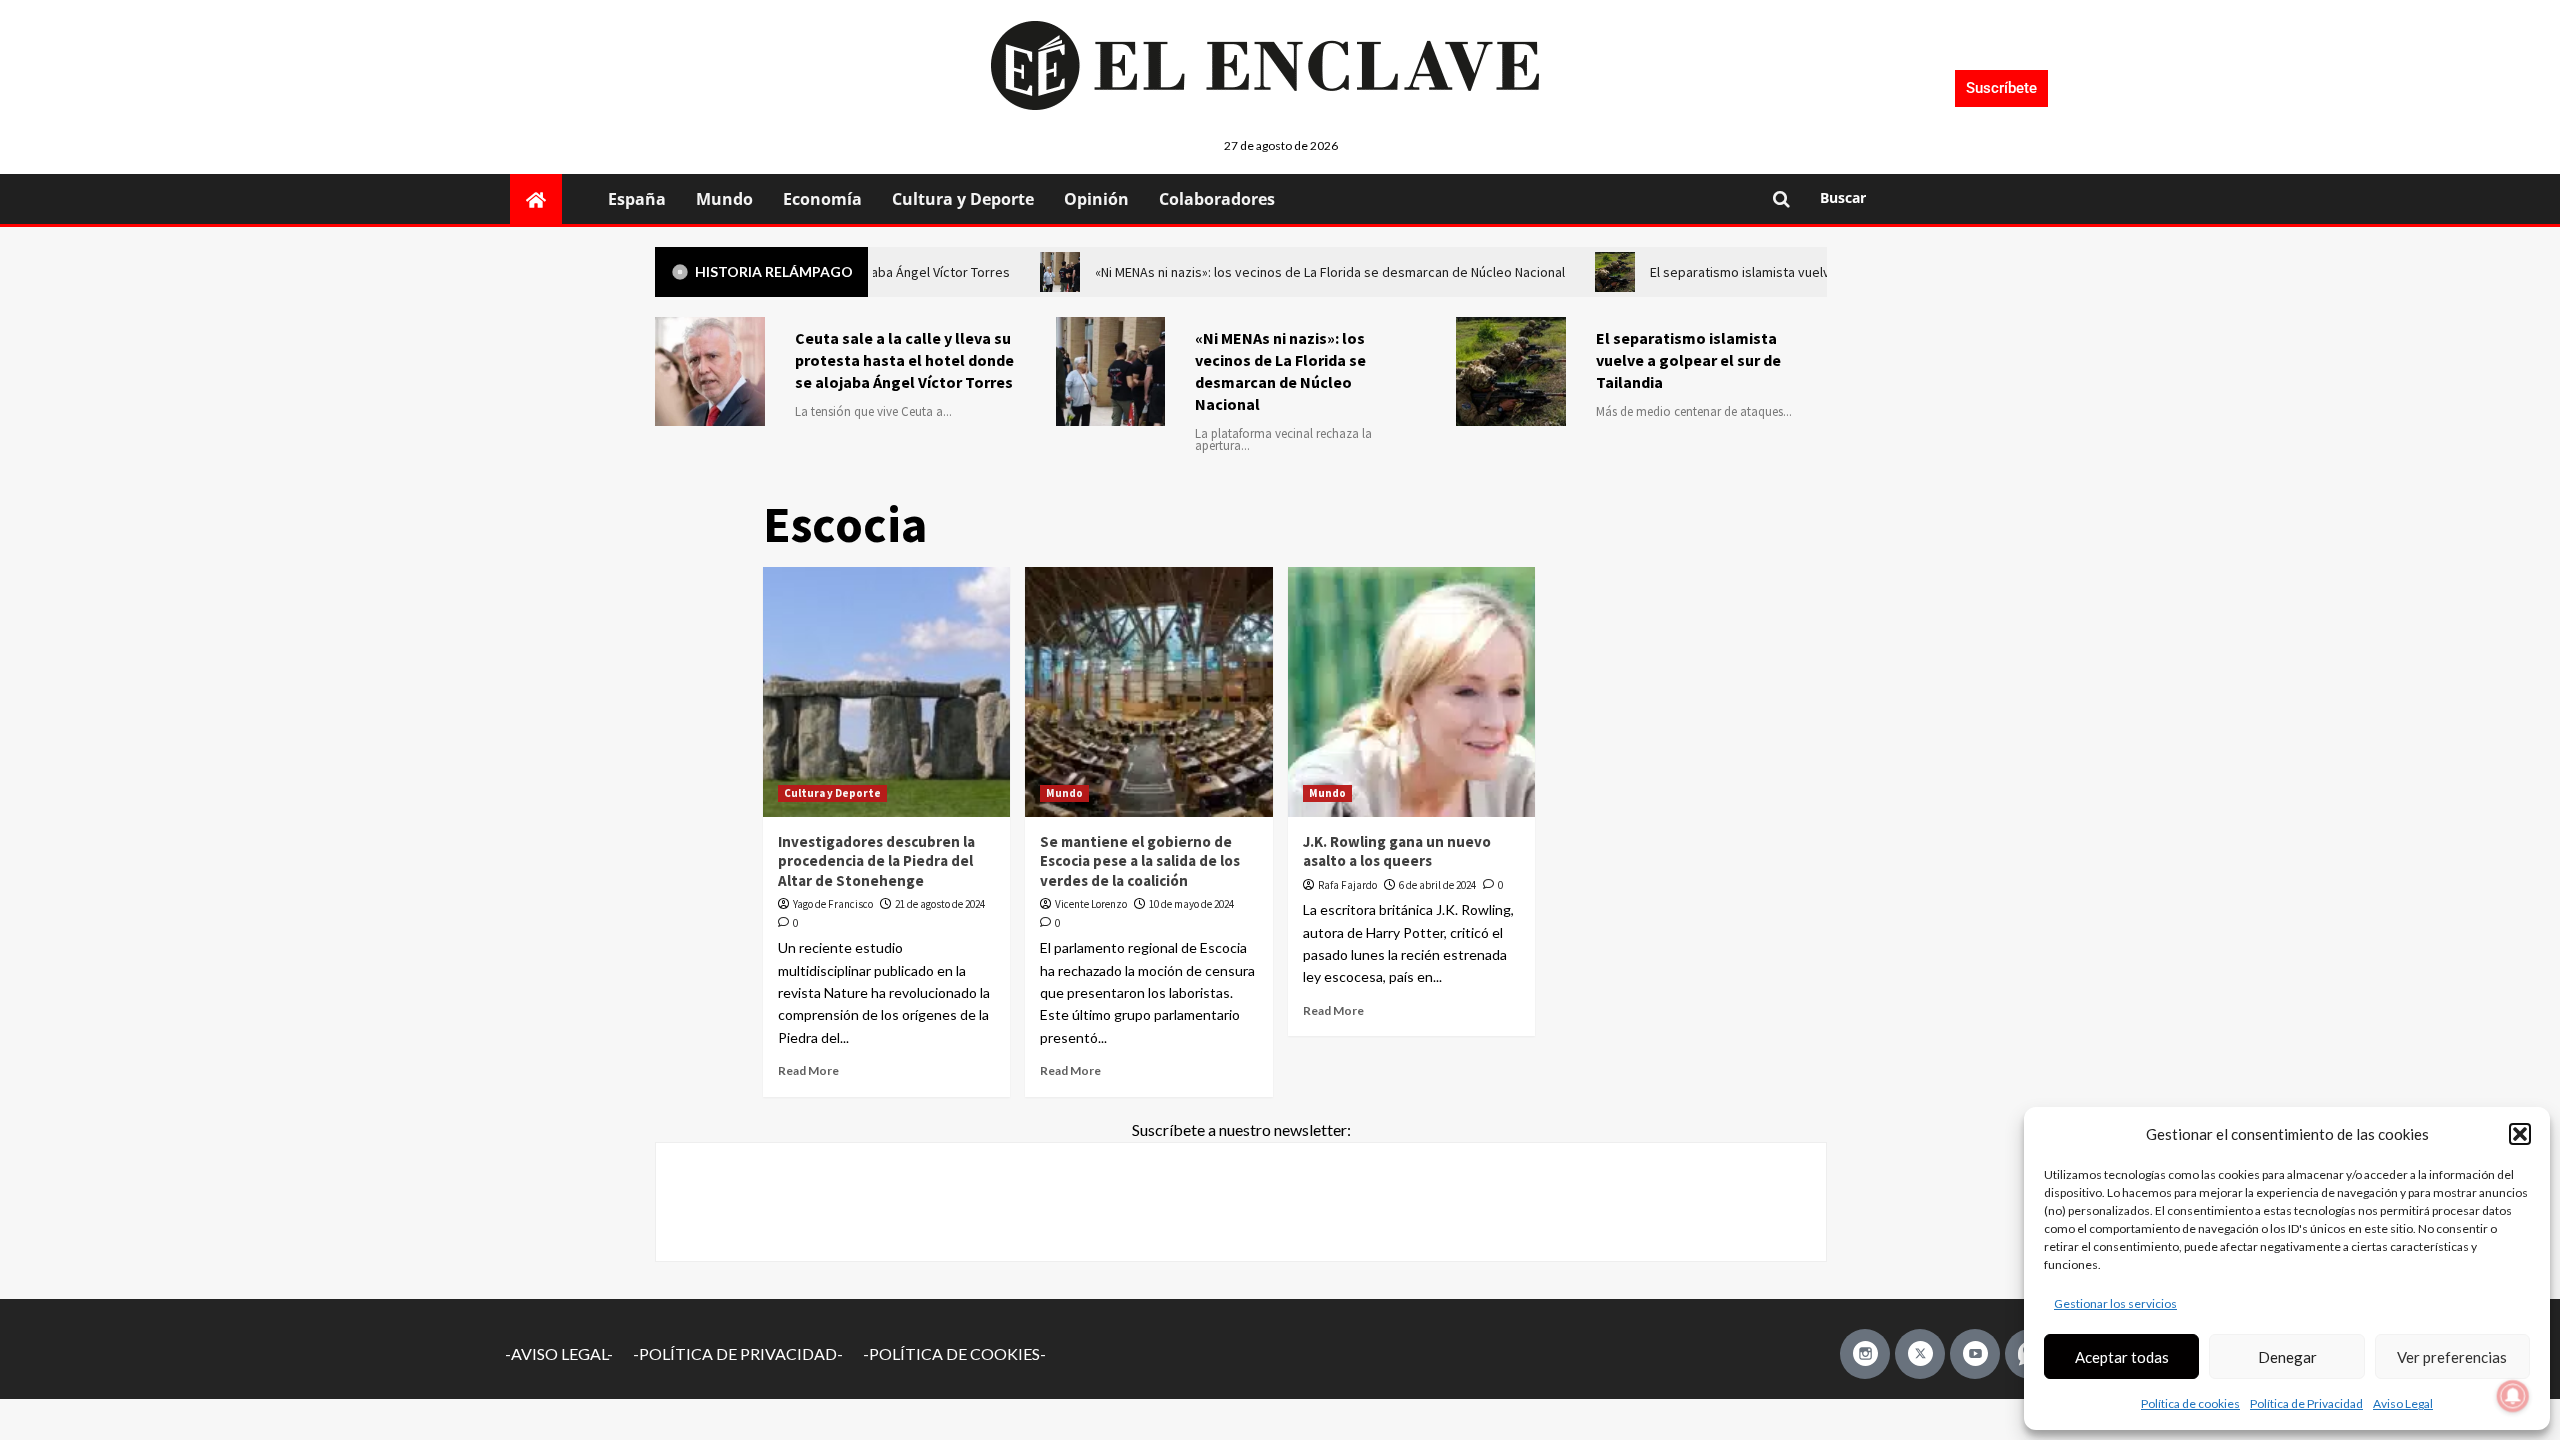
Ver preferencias (2452, 1357)
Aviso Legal (2403, 1403)
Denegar (2287, 1357)
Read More (808, 1070)
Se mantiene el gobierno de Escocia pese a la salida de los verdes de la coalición (1140, 861)
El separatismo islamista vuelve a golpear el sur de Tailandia (1688, 360)
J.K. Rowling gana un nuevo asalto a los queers (1397, 851)
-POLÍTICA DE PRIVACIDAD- (738, 1353)
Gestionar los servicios (2115, 1303)
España (637, 199)
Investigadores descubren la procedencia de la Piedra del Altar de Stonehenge (876, 861)
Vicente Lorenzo (1091, 904)
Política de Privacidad (2306, 1403)
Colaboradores (1217, 199)
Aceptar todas (2122, 1357)
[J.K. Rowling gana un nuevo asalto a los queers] (1412, 692)
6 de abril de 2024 (1437, 885)
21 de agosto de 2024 (940, 904)
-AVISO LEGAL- (559, 1353)
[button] (2520, 1134)
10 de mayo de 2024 (1191, 904)
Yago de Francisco (833, 904)
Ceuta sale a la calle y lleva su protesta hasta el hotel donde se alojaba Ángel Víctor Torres (904, 360)
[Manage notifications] (2513, 1396)
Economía (822, 199)
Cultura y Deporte (963, 199)
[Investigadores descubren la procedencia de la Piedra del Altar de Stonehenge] (887, 692)
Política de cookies (2190, 1403)
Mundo (724, 199)
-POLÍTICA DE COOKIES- (954, 1353)
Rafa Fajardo (1347, 885)
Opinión (1096, 199)
